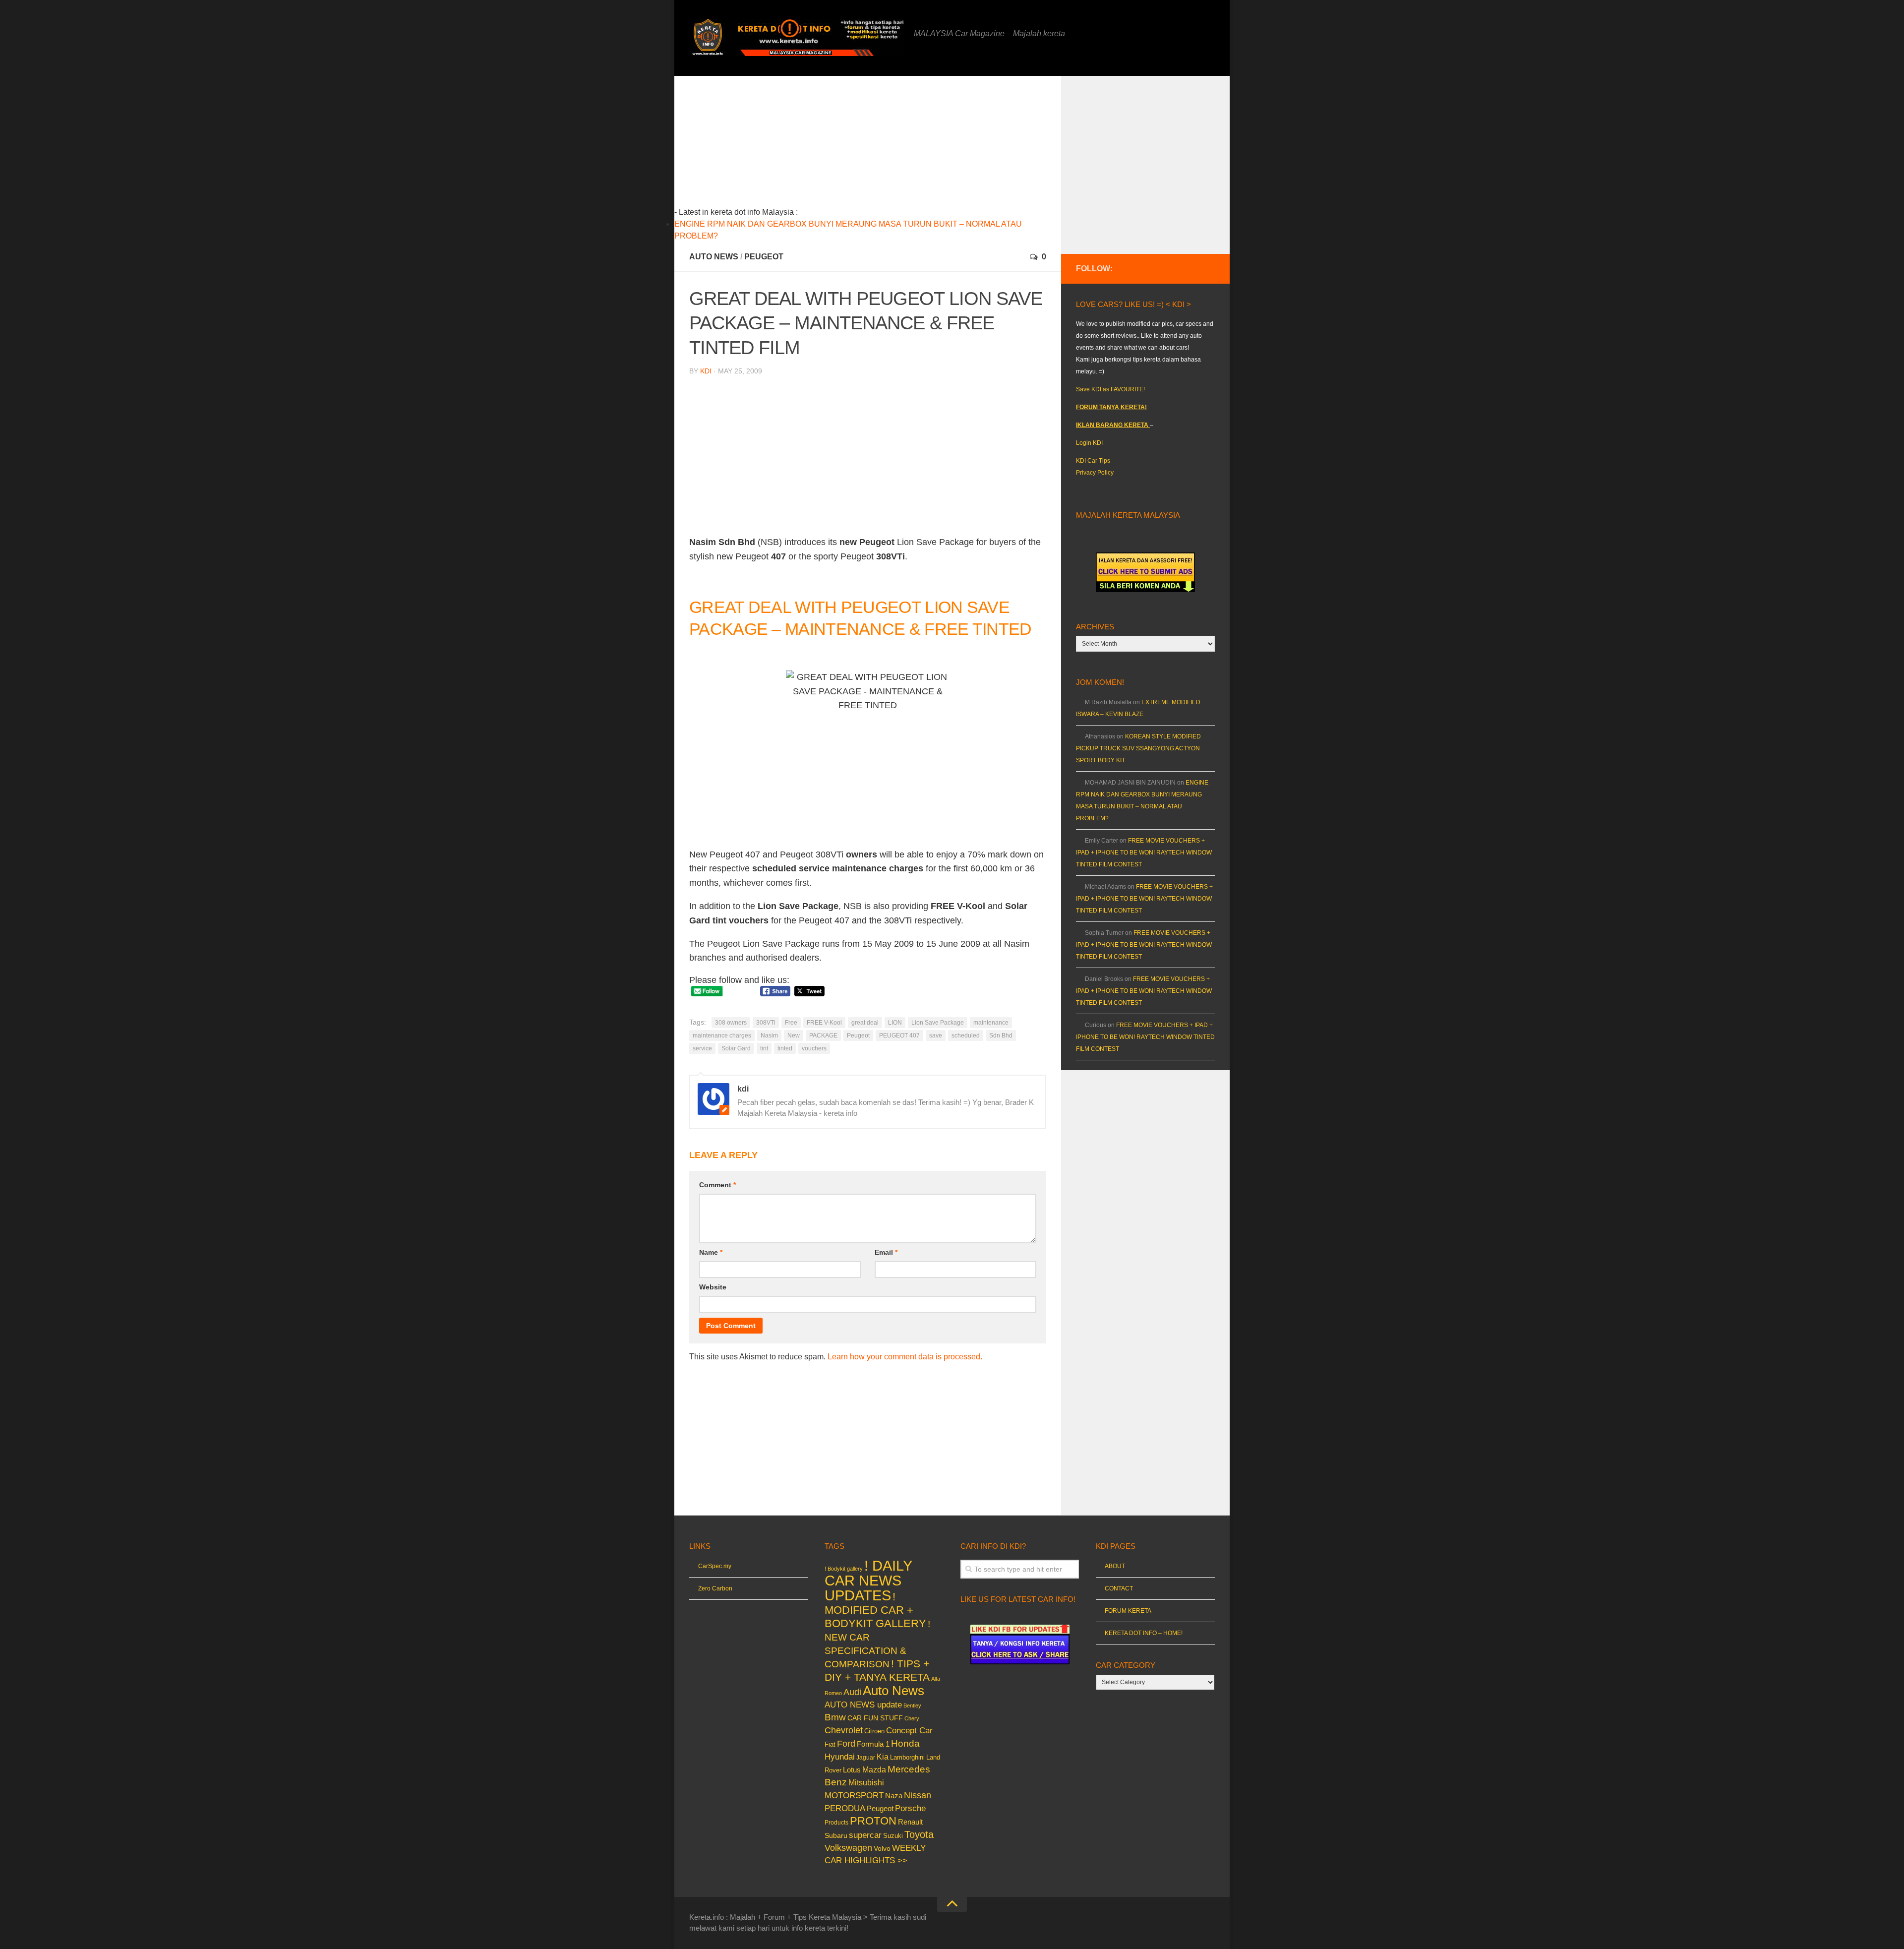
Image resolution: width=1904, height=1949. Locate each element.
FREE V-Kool (824, 1023)
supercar (865, 1835)
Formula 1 (873, 1744)
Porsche (910, 1808)
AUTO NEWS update (863, 1705)
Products (836, 1823)
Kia (883, 1757)
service (702, 1048)
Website (713, 1287)
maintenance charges (722, 1035)
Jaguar (866, 1758)
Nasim (769, 1035)
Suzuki (893, 1836)
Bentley (912, 1705)
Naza (894, 1796)
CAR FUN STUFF (875, 1718)
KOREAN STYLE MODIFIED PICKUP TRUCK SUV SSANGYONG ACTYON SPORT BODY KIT (1138, 748)
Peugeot (764, 257)
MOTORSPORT (854, 1796)
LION (895, 1023)
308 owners (731, 1023)
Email (886, 1252)
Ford (846, 1744)
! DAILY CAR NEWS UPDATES (868, 1580)
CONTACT (1119, 1588)
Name (711, 1252)
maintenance (991, 1023)
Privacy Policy (1095, 473)
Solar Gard (736, 1048)
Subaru (836, 1836)
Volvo (882, 1848)
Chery (912, 1718)
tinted (785, 1048)
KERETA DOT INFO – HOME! (1144, 1633)
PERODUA (845, 1808)
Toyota (919, 1834)
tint (764, 1048)
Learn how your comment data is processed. (905, 1357)
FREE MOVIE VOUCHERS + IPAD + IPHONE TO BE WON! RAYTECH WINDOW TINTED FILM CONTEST (1144, 853)
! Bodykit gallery (844, 1569)
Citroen (874, 1731)
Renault (910, 1822)
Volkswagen (848, 1848)
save (936, 1035)
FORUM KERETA (1128, 1611)
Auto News (714, 257)
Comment (717, 1185)
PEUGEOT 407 (899, 1035)
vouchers (814, 1048)
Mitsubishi (866, 1783)
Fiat (830, 1744)
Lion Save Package (938, 1023)
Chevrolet (844, 1730)
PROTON (873, 1821)
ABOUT (1115, 1566)
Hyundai (840, 1757)
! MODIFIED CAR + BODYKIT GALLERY (875, 1610)
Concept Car (909, 1730)
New (794, 1035)
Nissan (918, 1795)
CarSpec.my (715, 1566)
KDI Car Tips (1093, 461)
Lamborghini (907, 1757)
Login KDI (1089, 443)
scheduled (966, 1035)
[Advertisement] (883, 145)
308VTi (766, 1023)
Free (791, 1023)
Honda (905, 1743)
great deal (865, 1023)
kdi (706, 371)
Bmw (835, 1717)
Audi (852, 1692)
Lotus (852, 1770)
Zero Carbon (715, 1588)
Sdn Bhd (1001, 1035)
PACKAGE (823, 1035)
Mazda (874, 1769)
